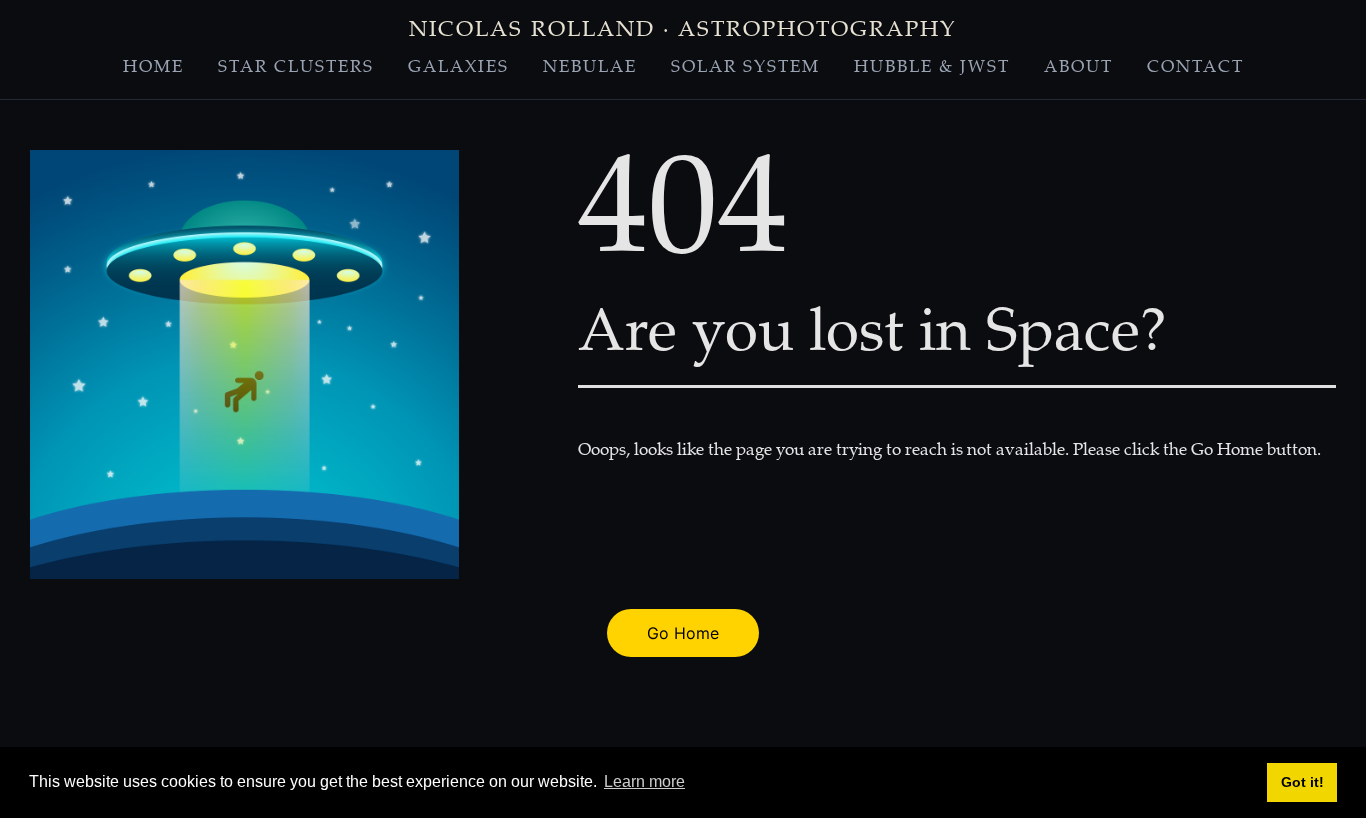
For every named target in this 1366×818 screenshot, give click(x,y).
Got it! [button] (1302, 782)
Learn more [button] (644, 781)
